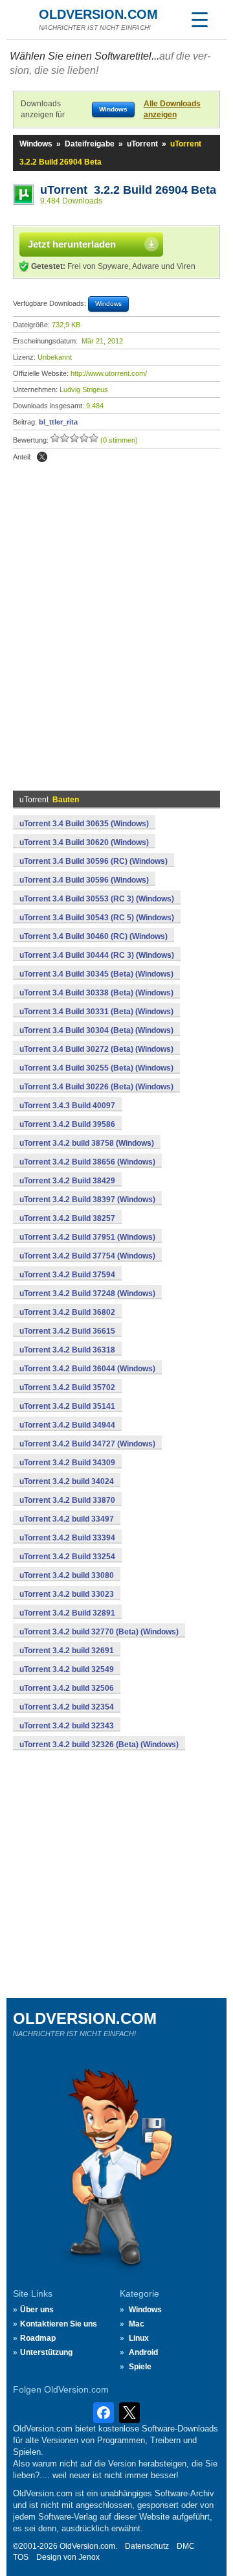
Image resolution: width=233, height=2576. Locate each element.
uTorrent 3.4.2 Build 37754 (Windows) (87, 1256)
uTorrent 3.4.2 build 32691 (67, 1651)
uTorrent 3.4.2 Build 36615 (67, 1331)
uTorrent (142, 144)
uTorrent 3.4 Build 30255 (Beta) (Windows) (96, 1068)
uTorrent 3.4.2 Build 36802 (67, 1312)
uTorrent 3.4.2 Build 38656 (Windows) (87, 1162)
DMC (186, 2546)
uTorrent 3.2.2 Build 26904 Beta (128, 190)
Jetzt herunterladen (72, 244)
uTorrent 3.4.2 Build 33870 (67, 1500)
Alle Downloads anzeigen (172, 109)
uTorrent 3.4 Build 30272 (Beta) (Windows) (96, 1049)
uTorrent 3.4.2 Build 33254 (67, 1557)
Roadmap (38, 2338)
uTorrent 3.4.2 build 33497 (67, 1519)
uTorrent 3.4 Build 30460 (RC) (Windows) (94, 936)
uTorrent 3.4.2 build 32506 (67, 1688)
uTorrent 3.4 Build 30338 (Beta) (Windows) (96, 993)
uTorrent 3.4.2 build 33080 (67, 1575)
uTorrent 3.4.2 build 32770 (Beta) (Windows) (99, 1632)
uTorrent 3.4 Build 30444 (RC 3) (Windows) (97, 955)
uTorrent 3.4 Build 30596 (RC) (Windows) (94, 861)
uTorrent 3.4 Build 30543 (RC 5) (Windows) (97, 918)
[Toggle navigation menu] (199, 19)
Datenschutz (147, 2546)
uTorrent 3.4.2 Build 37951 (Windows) (87, 1237)
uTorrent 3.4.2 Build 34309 (67, 1463)
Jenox (89, 2557)
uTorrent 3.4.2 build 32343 (67, 1726)
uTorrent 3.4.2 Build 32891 (67, 1613)
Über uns (37, 2310)
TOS (21, 2557)
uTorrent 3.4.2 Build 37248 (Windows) (87, 1294)
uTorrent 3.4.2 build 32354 (67, 1707)
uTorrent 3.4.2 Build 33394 (67, 1538)
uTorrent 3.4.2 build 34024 (67, 1481)
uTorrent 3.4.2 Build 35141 (67, 1406)
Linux (139, 2338)
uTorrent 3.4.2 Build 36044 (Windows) (87, 1369)
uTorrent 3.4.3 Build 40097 (67, 1106)
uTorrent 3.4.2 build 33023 (67, 1594)
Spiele (140, 2367)
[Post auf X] (42, 457)
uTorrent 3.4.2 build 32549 (67, 1669)
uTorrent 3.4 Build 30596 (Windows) (84, 880)
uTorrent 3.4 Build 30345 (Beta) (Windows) (96, 974)
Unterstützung (46, 2352)
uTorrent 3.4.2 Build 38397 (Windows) (87, 1200)
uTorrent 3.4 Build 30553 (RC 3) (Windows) (97, 899)
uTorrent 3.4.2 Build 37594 (67, 1275)
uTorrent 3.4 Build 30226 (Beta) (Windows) (96, 1087)
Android (143, 2352)
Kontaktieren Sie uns (59, 2324)
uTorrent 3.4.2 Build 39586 (67, 1124)
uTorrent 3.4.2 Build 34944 (67, 1425)
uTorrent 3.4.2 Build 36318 (67, 1350)
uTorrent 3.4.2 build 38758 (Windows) (87, 1143)
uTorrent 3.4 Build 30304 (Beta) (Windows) (96, 1030)
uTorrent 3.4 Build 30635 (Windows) (84, 824)
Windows (36, 144)
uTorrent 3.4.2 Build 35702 (67, 1387)
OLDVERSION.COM (98, 14)
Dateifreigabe (90, 144)
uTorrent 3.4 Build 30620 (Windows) (84, 842)
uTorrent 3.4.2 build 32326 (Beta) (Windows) (99, 1745)
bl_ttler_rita (58, 422)
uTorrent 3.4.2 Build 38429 (67, 1181)
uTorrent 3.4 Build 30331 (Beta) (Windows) (96, 1012)
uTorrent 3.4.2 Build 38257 (67, 1218)
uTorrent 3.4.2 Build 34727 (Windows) (87, 1444)
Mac (137, 2324)
